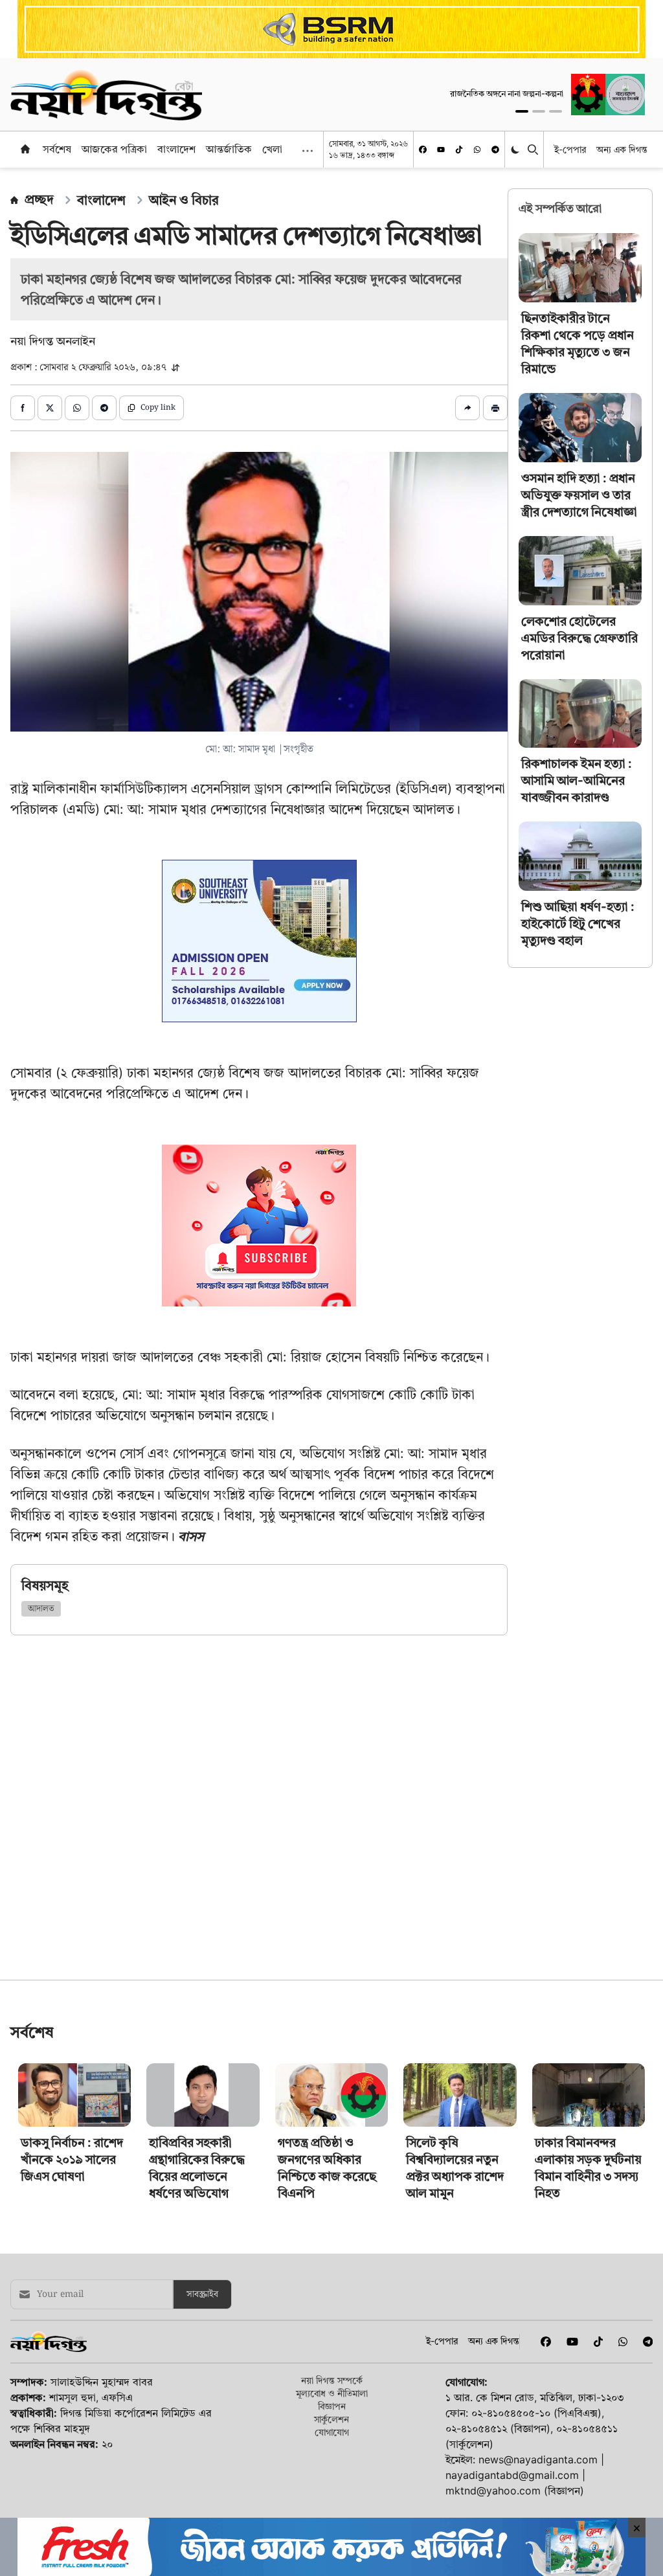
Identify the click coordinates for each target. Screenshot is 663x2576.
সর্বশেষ (57, 149)
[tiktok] (459, 150)
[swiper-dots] (522, 111)
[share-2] (50, 408)
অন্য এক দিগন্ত (622, 149)
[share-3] (77, 408)
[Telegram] (495, 150)
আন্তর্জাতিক (229, 149)
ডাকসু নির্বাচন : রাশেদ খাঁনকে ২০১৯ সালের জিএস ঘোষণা (72, 2341)
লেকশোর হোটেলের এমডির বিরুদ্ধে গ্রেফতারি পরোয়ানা (579, 638)
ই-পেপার (570, 149)
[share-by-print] (495, 408)
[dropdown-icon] (308, 151)
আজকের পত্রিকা (114, 149)
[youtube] (441, 150)
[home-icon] (25, 149)
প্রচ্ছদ (39, 199)
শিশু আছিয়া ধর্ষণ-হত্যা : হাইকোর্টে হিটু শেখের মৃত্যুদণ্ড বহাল (578, 924)
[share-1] (23, 408)
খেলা (272, 149)
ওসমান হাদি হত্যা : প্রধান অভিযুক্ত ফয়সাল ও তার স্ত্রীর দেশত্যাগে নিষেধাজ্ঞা (579, 495)
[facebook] (423, 150)
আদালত (41, 1609)
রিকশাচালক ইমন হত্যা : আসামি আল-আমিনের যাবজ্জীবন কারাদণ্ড (577, 780)
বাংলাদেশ (176, 149)
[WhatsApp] (477, 150)
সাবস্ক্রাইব (202, 2476)
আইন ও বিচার (184, 200)
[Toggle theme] (516, 149)
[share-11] (467, 408)
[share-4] (104, 408)
